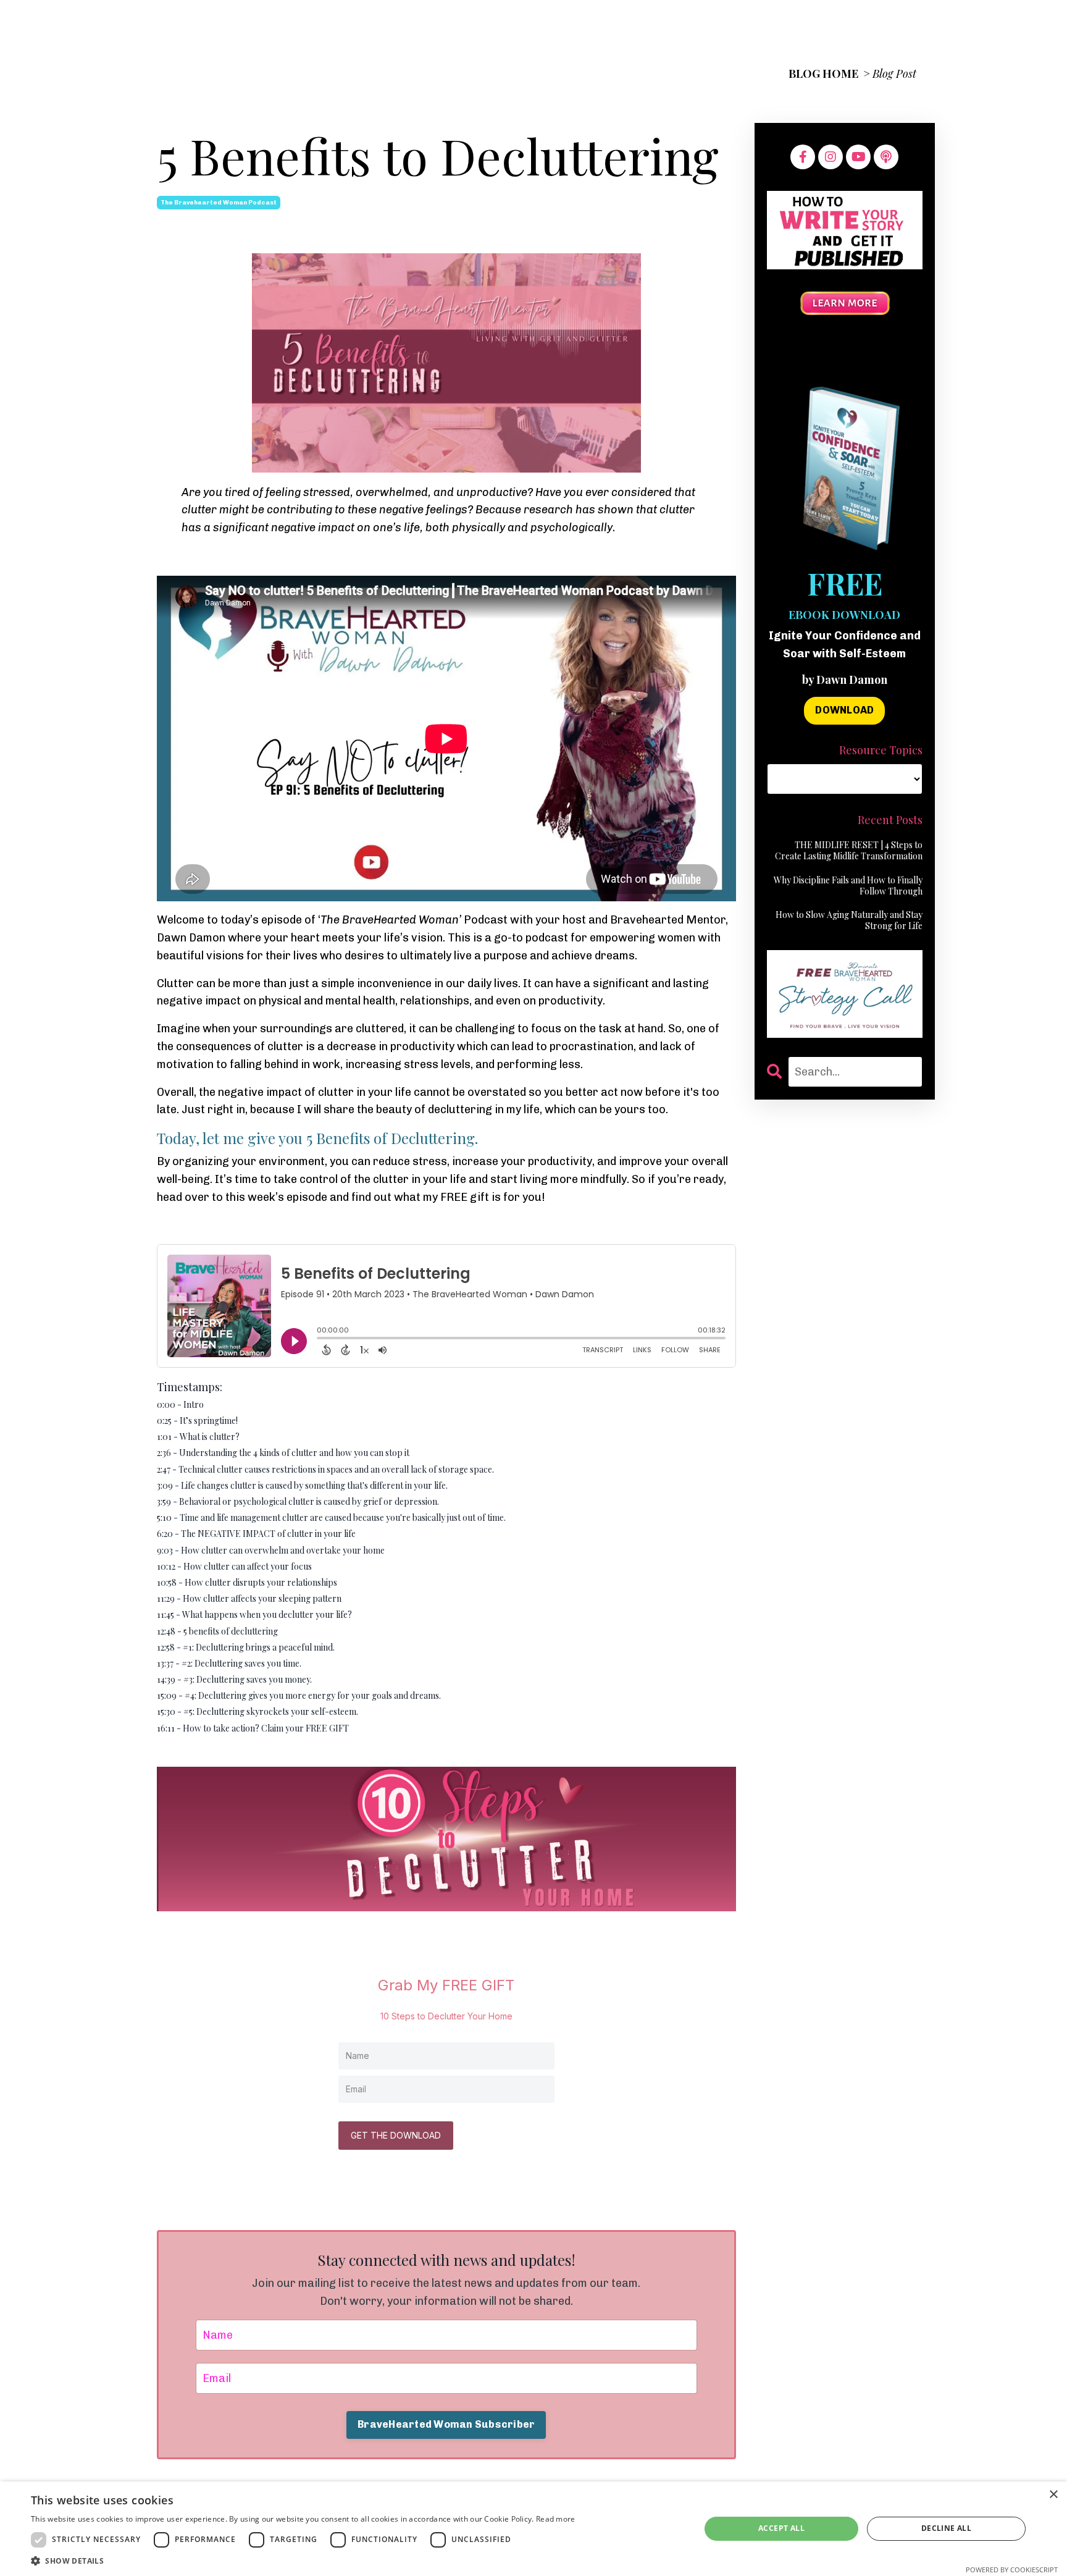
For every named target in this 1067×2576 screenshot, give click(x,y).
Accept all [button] (781, 2528)
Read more (556, 2519)
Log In (900, 25)
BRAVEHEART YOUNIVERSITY (499, 25)
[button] (303, 2561)
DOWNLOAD (844, 710)
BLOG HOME (823, 74)
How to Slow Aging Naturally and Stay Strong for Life (849, 920)
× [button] (1053, 2495)
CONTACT (845, 25)
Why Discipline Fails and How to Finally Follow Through (848, 886)
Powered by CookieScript (1012, 2570)
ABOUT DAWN (770, 25)
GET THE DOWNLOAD (396, 2135)
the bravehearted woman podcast (219, 203)
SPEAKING (616, 25)
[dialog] (533, 2529)
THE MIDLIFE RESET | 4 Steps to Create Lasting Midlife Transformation (849, 851)
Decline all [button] (946, 2528)
